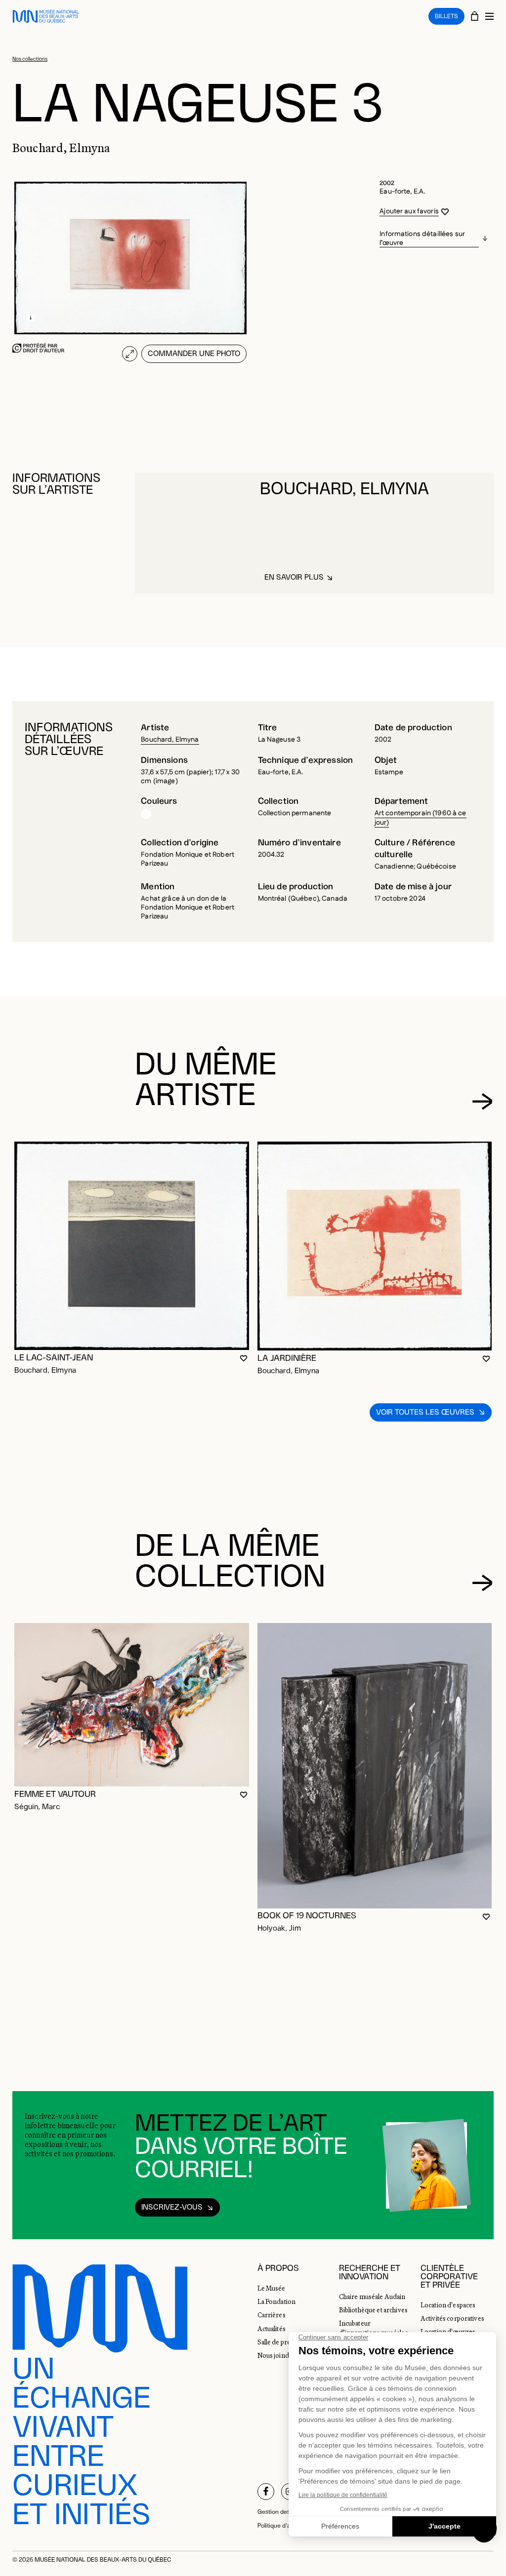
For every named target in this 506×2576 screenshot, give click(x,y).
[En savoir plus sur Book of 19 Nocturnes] (375, 1766)
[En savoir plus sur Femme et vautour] (132, 1705)
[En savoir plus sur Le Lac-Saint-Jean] (132, 1246)
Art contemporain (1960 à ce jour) (421, 818)
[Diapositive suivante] (482, 1102)
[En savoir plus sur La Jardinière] (375, 1246)
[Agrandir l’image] (130, 354)
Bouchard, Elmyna (170, 740)
